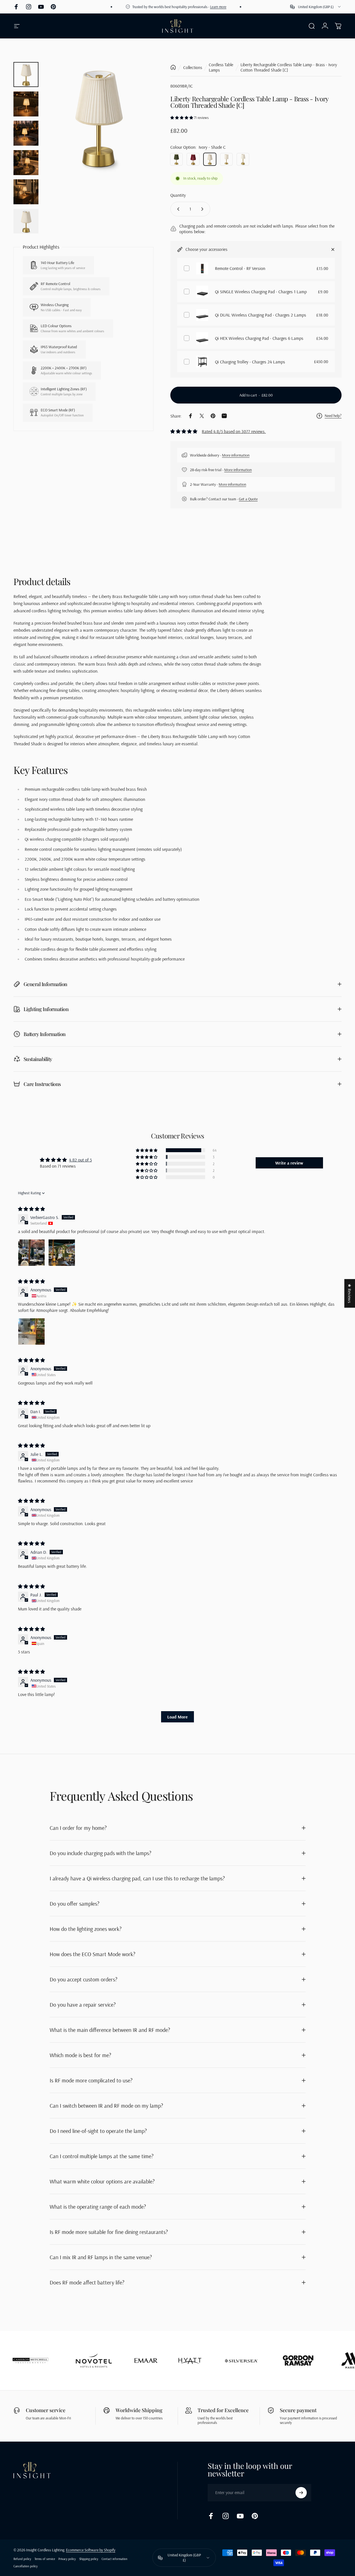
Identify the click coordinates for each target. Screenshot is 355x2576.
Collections (193, 67)
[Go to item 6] (26, 221)
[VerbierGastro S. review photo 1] (31, 1253)
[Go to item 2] (26, 104)
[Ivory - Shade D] (243, 159)
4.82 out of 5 (80, 1160)
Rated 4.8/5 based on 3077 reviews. (234, 431)
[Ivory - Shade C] (210, 159)
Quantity (178, 195)
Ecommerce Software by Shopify (91, 2550)
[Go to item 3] (26, 133)
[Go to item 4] (26, 163)
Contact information (114, 2559)
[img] (31, 1209)
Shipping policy (89, 2559)
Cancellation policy (26, 2566)
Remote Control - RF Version (240, 268)
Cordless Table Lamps (221, 67)
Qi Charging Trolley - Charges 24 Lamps (250, 362)
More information (236, 455)
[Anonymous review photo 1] (31, 1331)
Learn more (200, 7)
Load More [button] (177, 1717)
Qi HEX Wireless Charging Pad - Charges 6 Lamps (259, 338)
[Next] (139, 126)
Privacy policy (67, 2559)
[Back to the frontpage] (173, 67)
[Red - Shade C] (193, 159)
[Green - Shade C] (176, 159)
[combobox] (316, 7)
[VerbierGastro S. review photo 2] (62, 1253)
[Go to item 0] (26, 75)
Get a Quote (248, 499)
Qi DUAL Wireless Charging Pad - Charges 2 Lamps (261, 315)
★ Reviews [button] (350, 1293)
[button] (182, 118)
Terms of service (45, 2559)
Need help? (333, 416)
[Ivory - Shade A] (226, 159)
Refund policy (22, 2559)
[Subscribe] (301, 2493)
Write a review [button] (289, 1163)
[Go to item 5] (26, 192)
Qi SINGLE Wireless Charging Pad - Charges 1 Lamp (261, 292)
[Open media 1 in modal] (98, 117)
